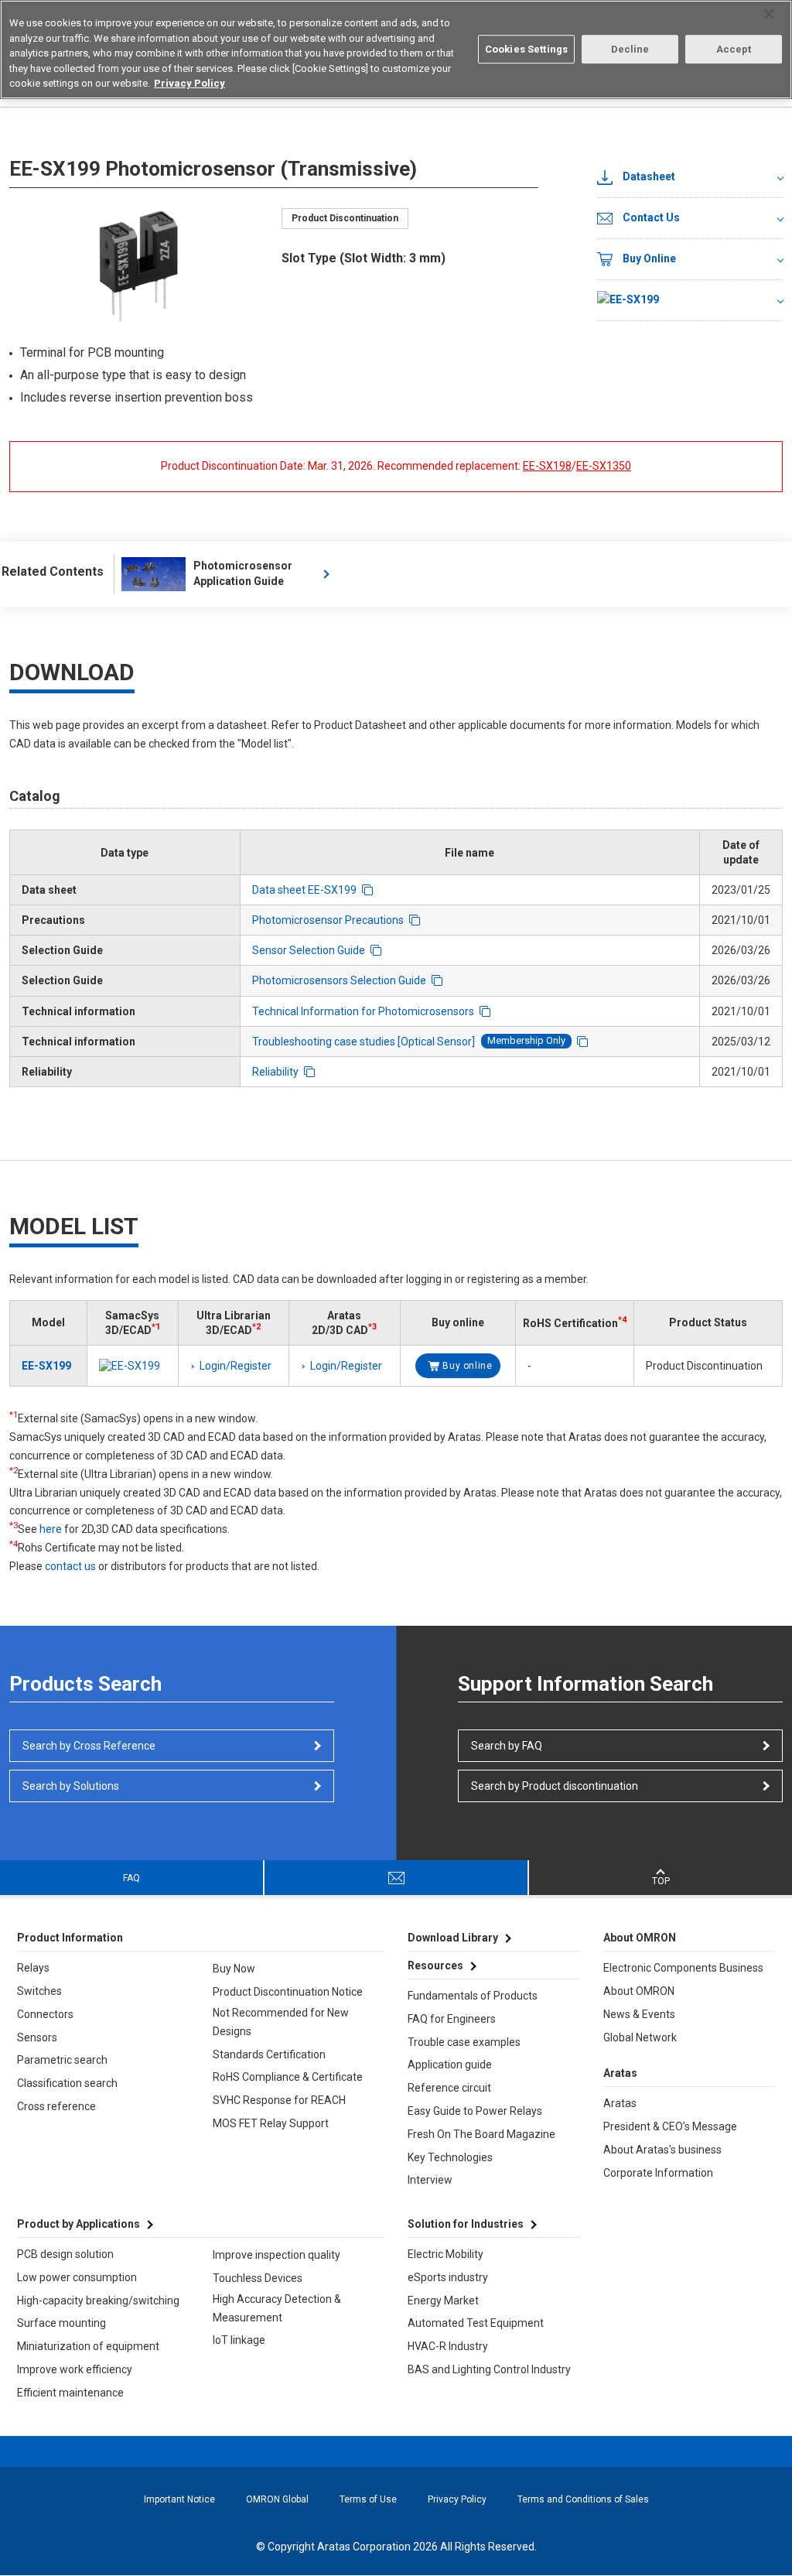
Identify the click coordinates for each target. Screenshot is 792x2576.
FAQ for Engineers (452, 2019)
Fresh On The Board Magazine (481, 2134)
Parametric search (62, 2060)
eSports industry (448, 2277)
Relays (33, 1968)
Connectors (45, 2014)
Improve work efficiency (75, 2369)
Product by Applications (79, 2224)
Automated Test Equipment (476, 2323)
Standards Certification (269, 2054)
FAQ (131, 1878)
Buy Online (649, 258)
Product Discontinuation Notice (288, 1992)
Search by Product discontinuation (555, 1786)
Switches (39, 1991)
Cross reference (56, 2106)
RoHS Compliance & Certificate (288, 2077)
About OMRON (639, 1991)
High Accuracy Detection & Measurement (277, 2308)
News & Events (639, 2014)
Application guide (450, 2065)
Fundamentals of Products (473, 1996)
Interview (430, 2180)
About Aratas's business (662, 2150)
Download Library (453, 1938)
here (51, 1529)
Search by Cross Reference (89, 1746)
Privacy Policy (457, 2499)
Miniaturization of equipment (88, 2346)
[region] (396, 50)
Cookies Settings (526, 49)
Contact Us (651, 217)
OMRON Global (277, 2499)
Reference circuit (449, 2088)
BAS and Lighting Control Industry (489, 2369)
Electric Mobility (445, 2254)
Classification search (67, 2083)
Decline (630, 49)
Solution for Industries (466, 2224)
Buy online (467, 1366)
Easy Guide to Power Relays (475, 2111)
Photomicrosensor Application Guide (243, 573)
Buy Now (234, 1969)
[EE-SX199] (690, 301)
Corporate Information (658, 2173)
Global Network (640, 2037)
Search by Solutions (71, 1786)
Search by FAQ (507, 1746)
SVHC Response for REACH (279, 2100)
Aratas (620, 2103)
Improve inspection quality (277, 2255)
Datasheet (649, 176)
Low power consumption (77, 2277)
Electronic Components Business (683, 1968)
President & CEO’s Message (670, 2126)
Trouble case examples (464, 2042)
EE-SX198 (547, 466)
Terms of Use (368, 2499)
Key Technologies (450, 2157)
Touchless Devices (258, 2278)
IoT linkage (239, 2340)
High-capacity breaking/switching (98, 2301)
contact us (70, 1566)
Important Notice (179, 2499)
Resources (435, 1965)
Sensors (37, 2037)
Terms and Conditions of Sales (583, 2499)
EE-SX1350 (604, 466)
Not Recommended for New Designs (281, 2022)
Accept (734, 49)
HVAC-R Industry (448, 2346)
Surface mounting (61, 2323)
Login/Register (236, 1366)
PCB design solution (65, 2254)
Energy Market (443, 2301)
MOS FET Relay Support (271, 2123)
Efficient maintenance (70, 2393)
